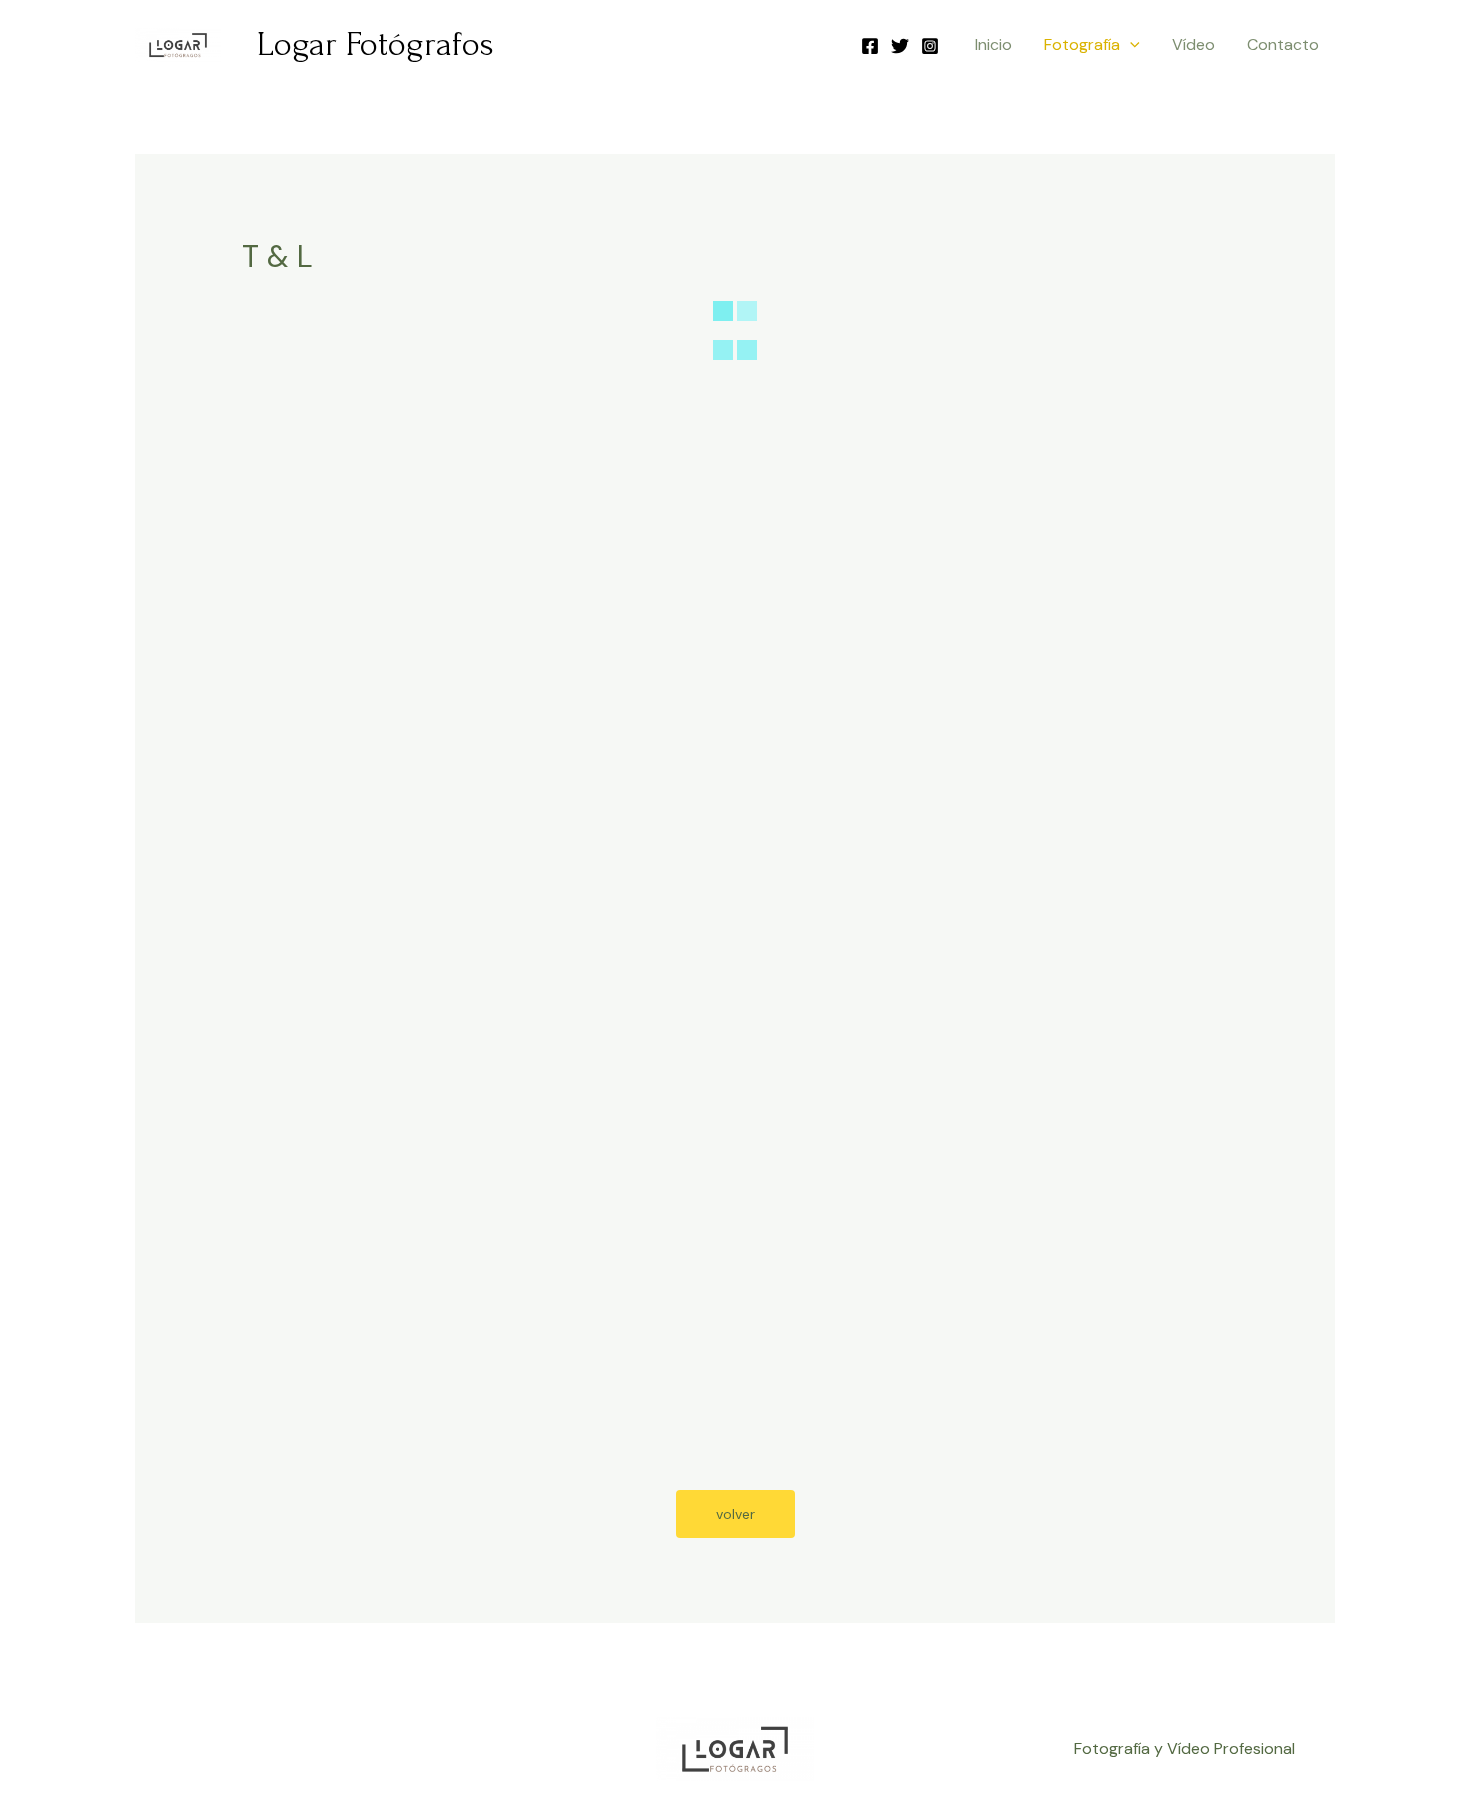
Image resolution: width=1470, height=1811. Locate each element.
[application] (1130, 45)
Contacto (1283, 44)
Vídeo (1193, 44)
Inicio (993, 44)
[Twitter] (900, 46)
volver (735, 1514)
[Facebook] (870, 46)
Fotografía (1082, 44)
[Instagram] (930, 46)
